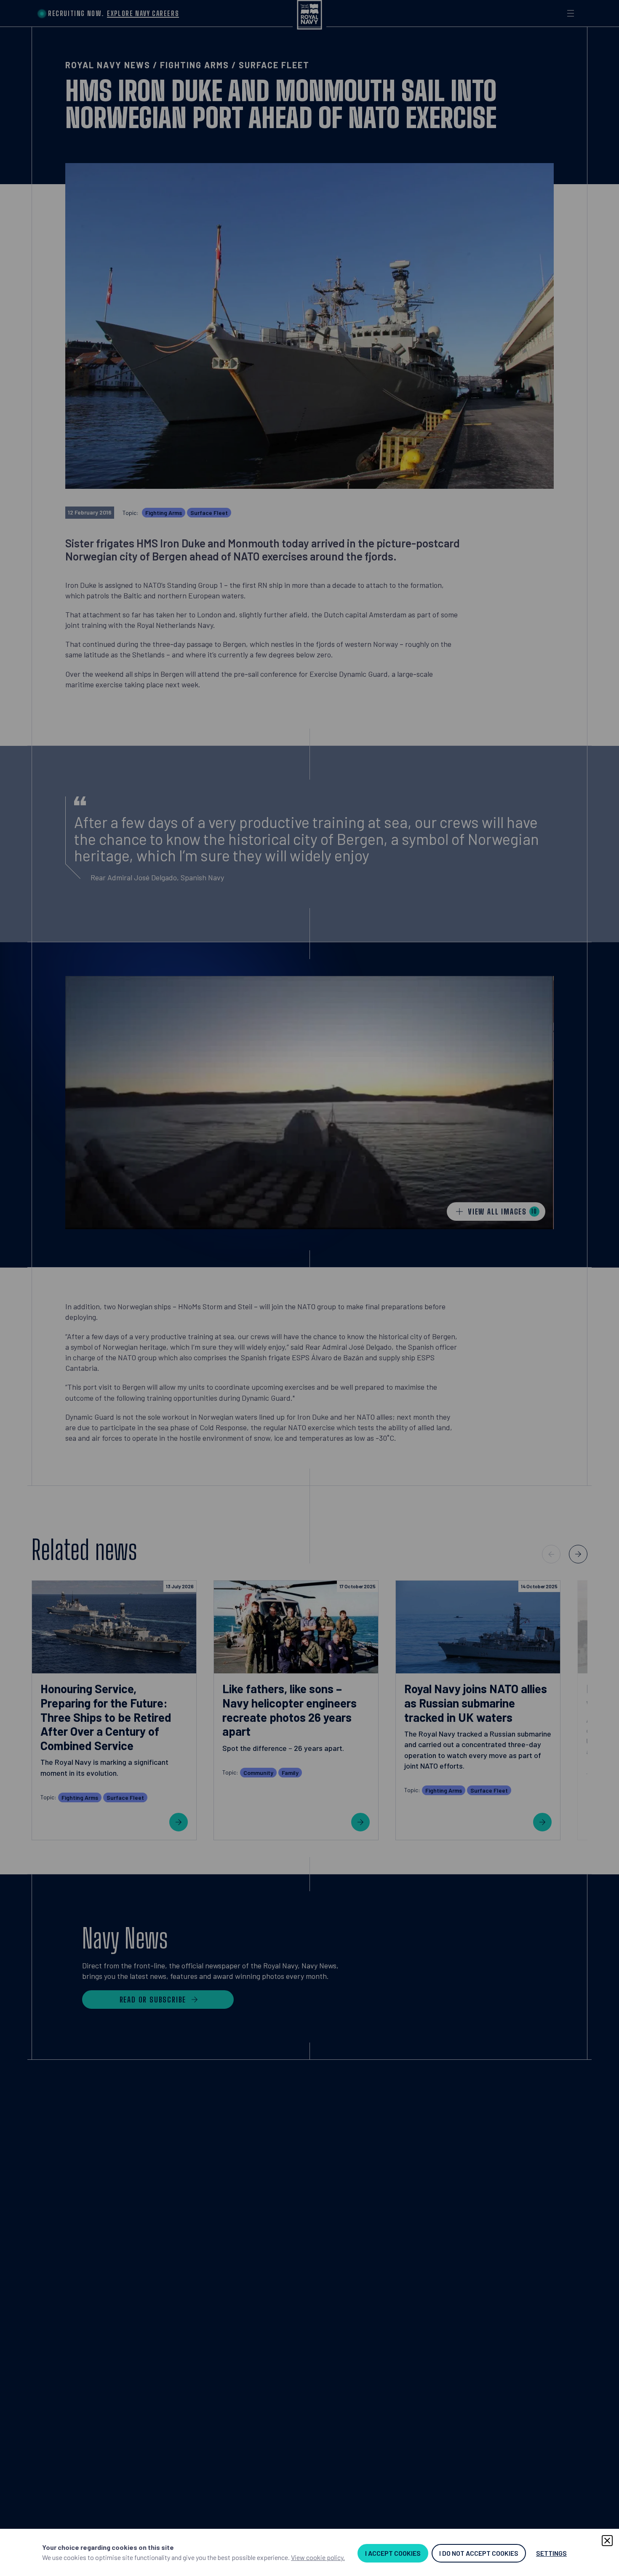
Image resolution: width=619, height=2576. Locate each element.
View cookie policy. (318, 2557)
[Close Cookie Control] (607, 2541)
